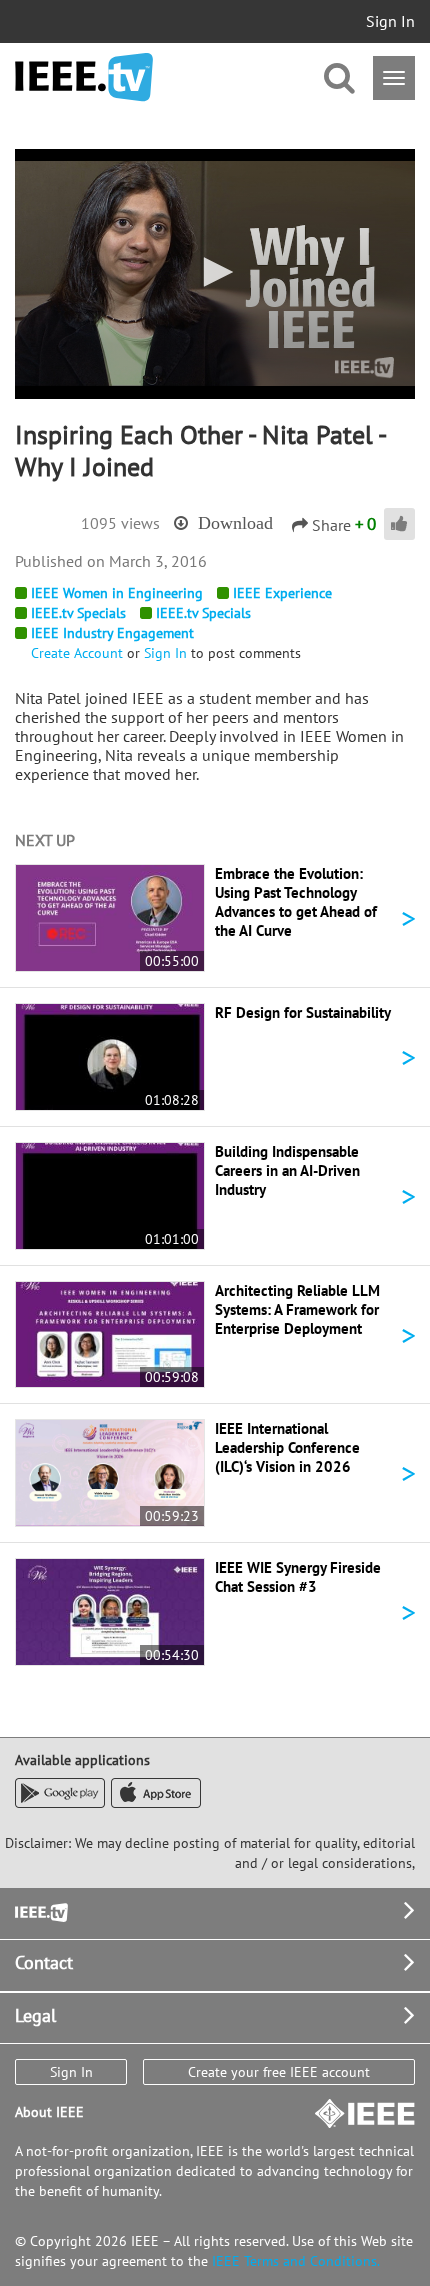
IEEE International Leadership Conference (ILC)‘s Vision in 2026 (287, 1447)
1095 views (120, 523)
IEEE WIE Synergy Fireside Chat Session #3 (298, 1577)
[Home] (84, 77)
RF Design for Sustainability (303, 1012)
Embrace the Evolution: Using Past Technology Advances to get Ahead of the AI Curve (296, 902)
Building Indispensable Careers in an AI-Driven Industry (287, 1170)
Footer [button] (40, 1910)
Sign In (390, 21)
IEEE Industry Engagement (112, 633)
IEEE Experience (282, 593)
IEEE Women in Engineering (117, 593)
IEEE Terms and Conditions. (296, 2261)
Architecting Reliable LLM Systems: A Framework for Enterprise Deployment (297, 1309)
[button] (215, 272)
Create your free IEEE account (279, 2072)
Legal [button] (35, 2015)
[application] (215, 274)
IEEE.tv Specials (78, 613)
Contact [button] (44, 1962)
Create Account (77, 653)
